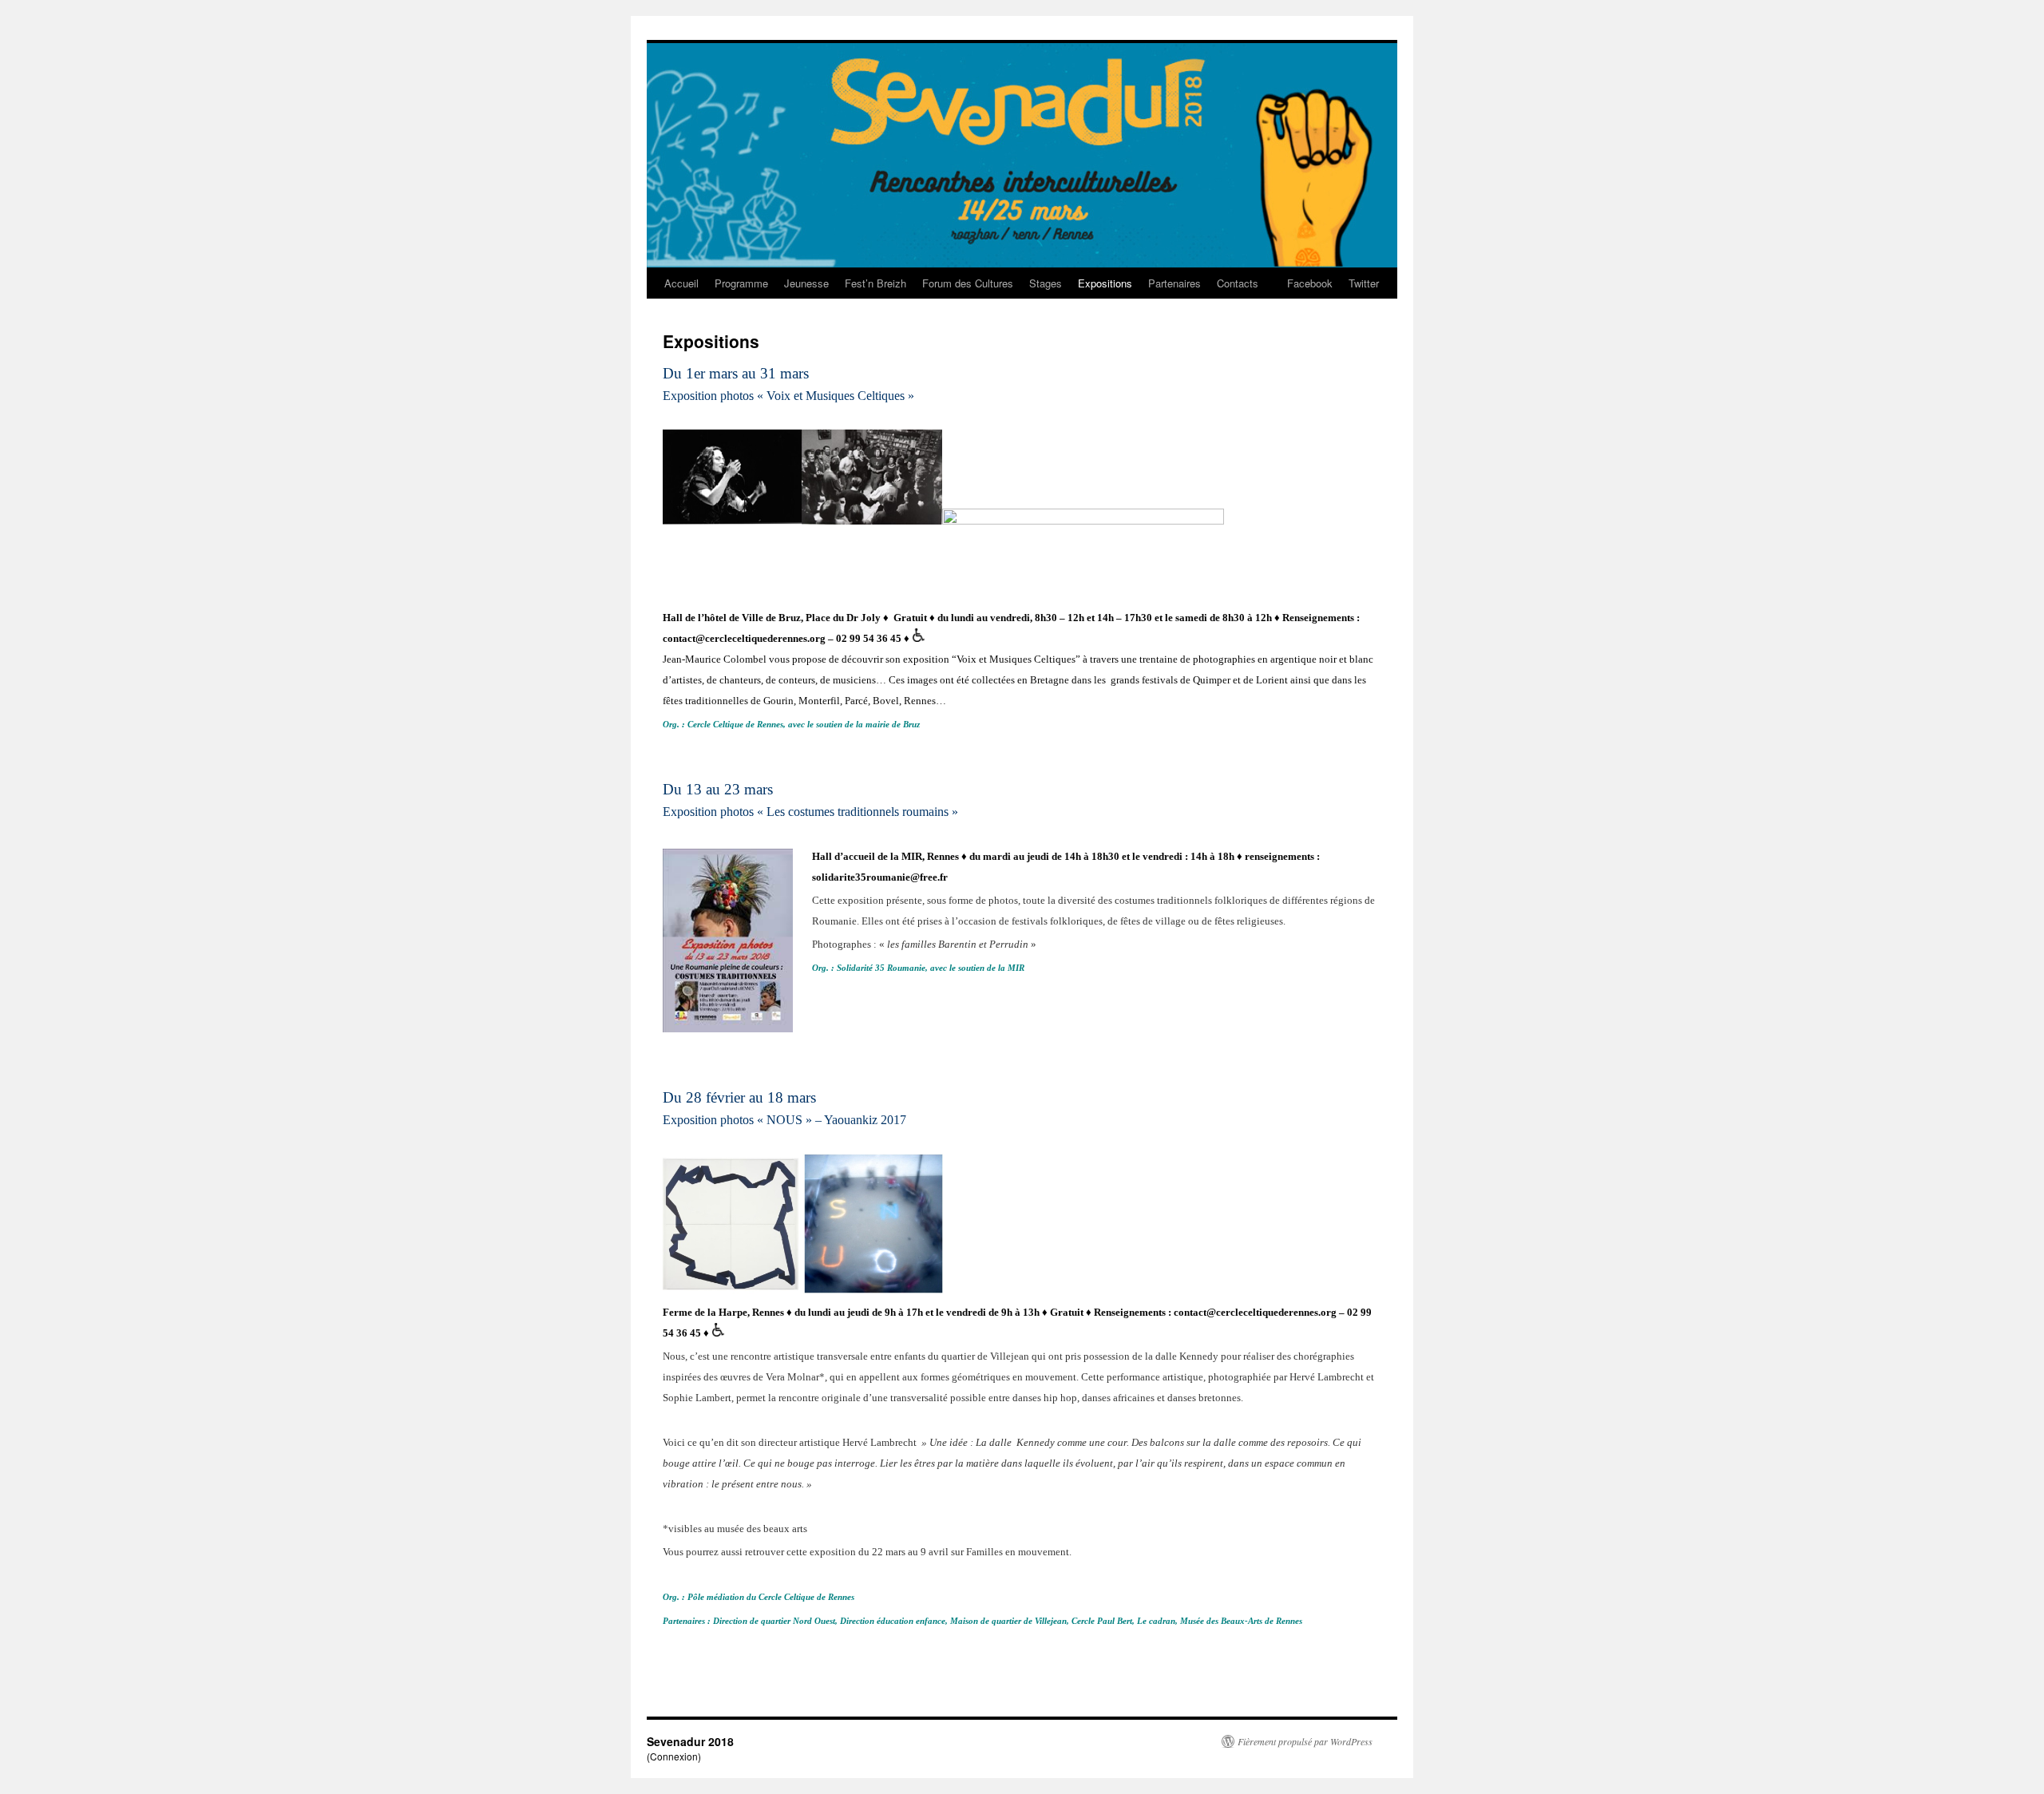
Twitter (1364, 283)
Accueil (681, 283)
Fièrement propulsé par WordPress (1305, 1741)
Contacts (1238, 283)
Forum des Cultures (968, 283)
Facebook (1310, 283)
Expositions (1105, 283)
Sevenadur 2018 (690, 1741)
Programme (741, 283)
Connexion (674, 1756)
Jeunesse (806, 283)
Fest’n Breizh (875, 283)
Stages (1046, 283)
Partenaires (1175, 283)
